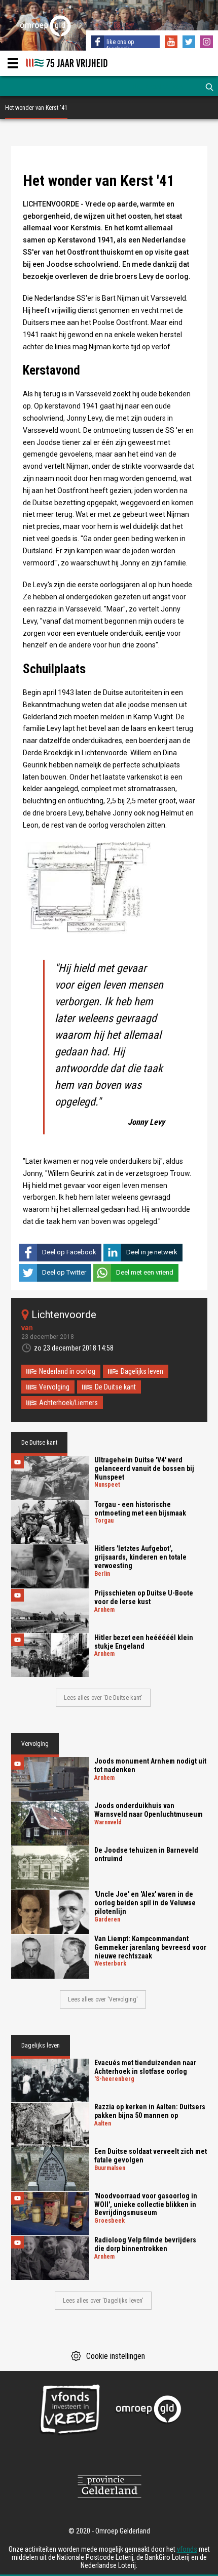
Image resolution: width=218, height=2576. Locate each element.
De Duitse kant (115, 1387)
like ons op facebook (120, 46)
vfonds (187, 2549)
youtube (172, 43)
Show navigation (13, 63)
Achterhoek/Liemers (68, 1403)
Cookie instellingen (116, 2356)
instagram (208, 43)
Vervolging (54, 1387)
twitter (190, 43)
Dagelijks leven (142, 1371)
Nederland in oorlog (67, 1371)
